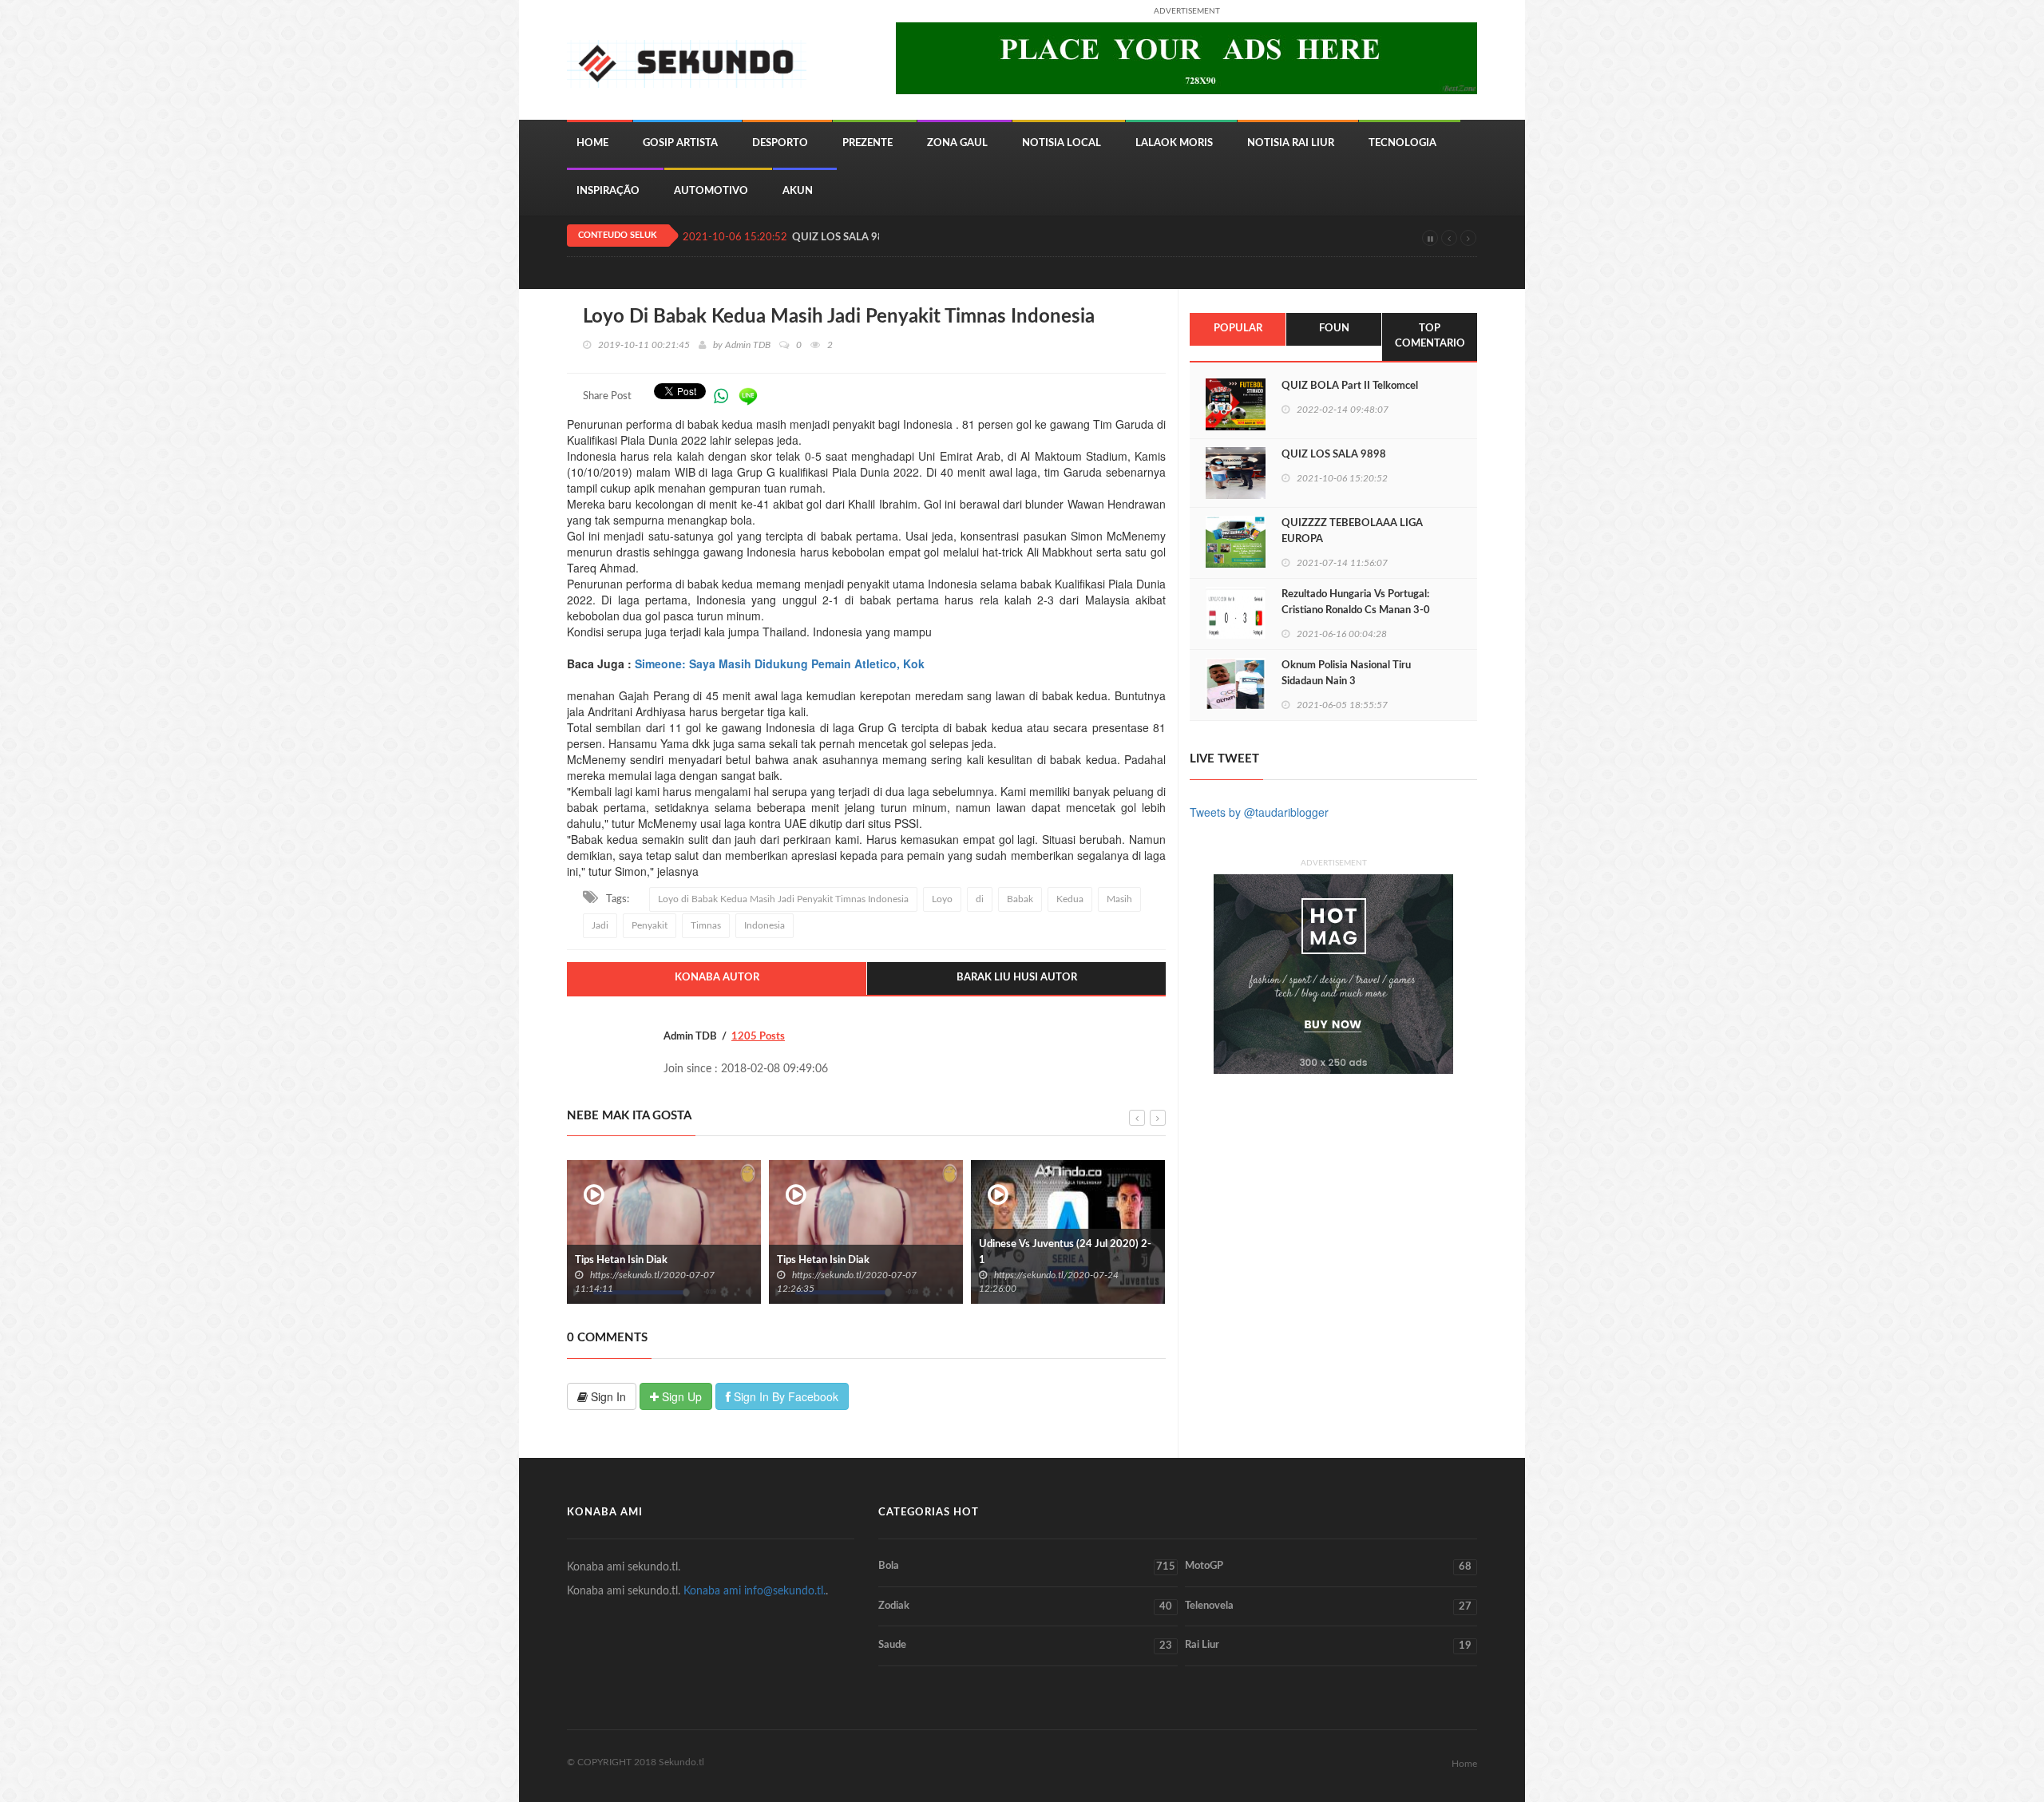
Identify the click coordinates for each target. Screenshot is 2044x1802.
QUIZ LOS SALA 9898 (844, 238)
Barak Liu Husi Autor (1017, 978)
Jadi (600, 925)
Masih (1119, 899)
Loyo (942, 899)
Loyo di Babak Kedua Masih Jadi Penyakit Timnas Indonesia (783, 899)
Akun (798, 191)
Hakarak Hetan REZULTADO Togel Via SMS (1169, 1252)
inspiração (608, 191)
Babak (1020, 899)
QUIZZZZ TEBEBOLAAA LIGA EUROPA (1352, 531)
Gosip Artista (680, 143)
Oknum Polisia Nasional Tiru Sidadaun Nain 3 (1346, 673)
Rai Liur (1328, 1646)
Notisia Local (1062, 143)
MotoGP (1328, 1566)
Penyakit (650, 925)
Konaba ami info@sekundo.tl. (755, 1591)
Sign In (607, 1396)
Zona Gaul (957, 143)
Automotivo (711, 191)
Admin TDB (748, 345)
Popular (1238, 329)
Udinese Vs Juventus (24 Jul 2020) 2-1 (965, 1252)
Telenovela (1328, 1606)
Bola (1027, 1566)
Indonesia (765, 925)
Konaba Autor (717, 978)
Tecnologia (1402, 143)
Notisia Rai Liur (1291, 143)
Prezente (868, 143)
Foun (1334, 329)
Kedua (1070, 899)
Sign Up (680, 1396)
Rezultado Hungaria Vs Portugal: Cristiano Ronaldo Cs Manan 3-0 (1356, 602)
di (980, 899)
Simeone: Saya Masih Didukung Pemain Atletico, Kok (780, 663)
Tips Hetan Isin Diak (723, 1260)
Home (592, 143)
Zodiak (1025, 1606)
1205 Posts (758, 1037)
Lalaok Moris (1174, 143)
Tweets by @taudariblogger (1259, 812)
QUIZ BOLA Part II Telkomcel (1350, 386)
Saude (1025, 1646)
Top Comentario (1430, 336)
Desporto (780, 143)
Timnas (706, 925)
